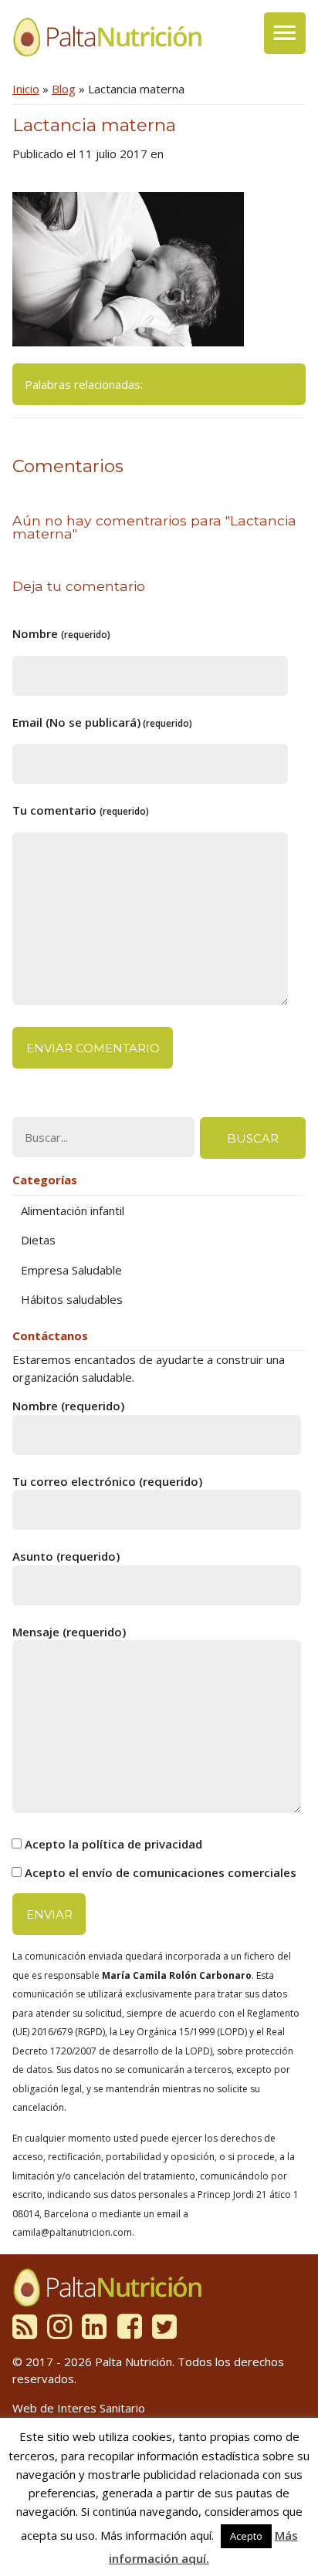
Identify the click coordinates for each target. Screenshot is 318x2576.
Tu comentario (81, 810)
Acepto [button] (246, 2536)
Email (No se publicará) (102, 722)
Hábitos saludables (72, 1299)
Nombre (61, 633)
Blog (64, 89)
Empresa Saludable (71, 1270)
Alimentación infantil (73, 1210)
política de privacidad (142, 1844)
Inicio (26, 89)
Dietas (38, 1240)
